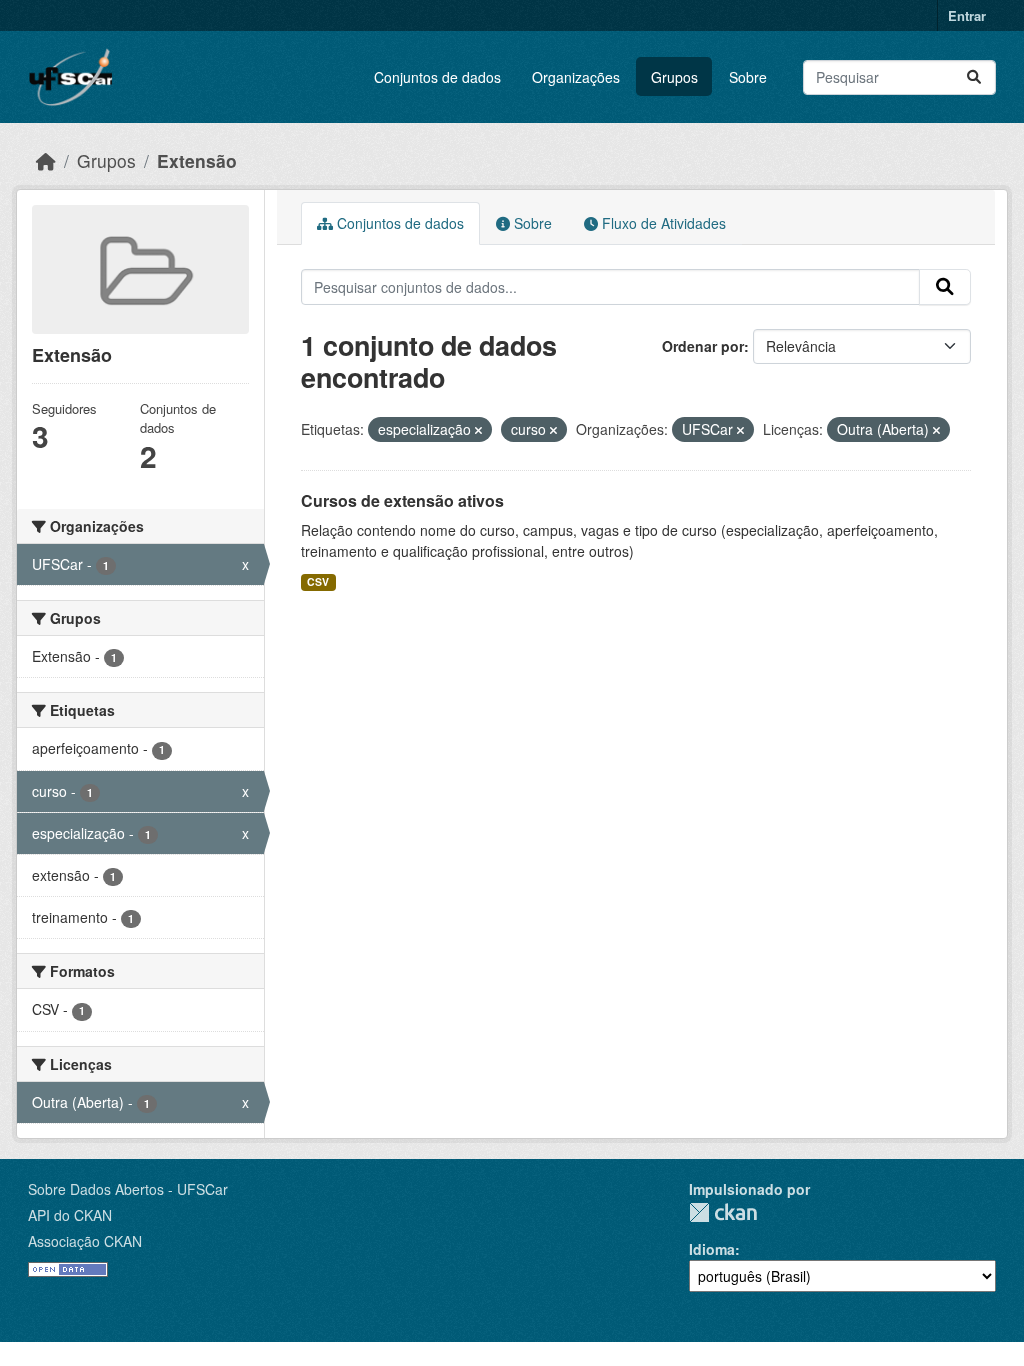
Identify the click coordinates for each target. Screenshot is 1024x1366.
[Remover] (478, 430)
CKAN (723, 1212)
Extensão (197, 160)
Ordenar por (703, 346)
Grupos (674, 77)
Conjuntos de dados (437, 77)
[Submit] (974, 77)
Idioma (712, 1249)
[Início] (46, 160)
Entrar (967, 15)
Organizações (576, 77)
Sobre (748, 77)
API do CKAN (70, 1215)
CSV (318, 581)
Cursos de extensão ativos (402, 500)
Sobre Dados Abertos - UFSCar (128, 1189)
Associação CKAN (85, 1241)
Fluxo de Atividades (662, 223)
